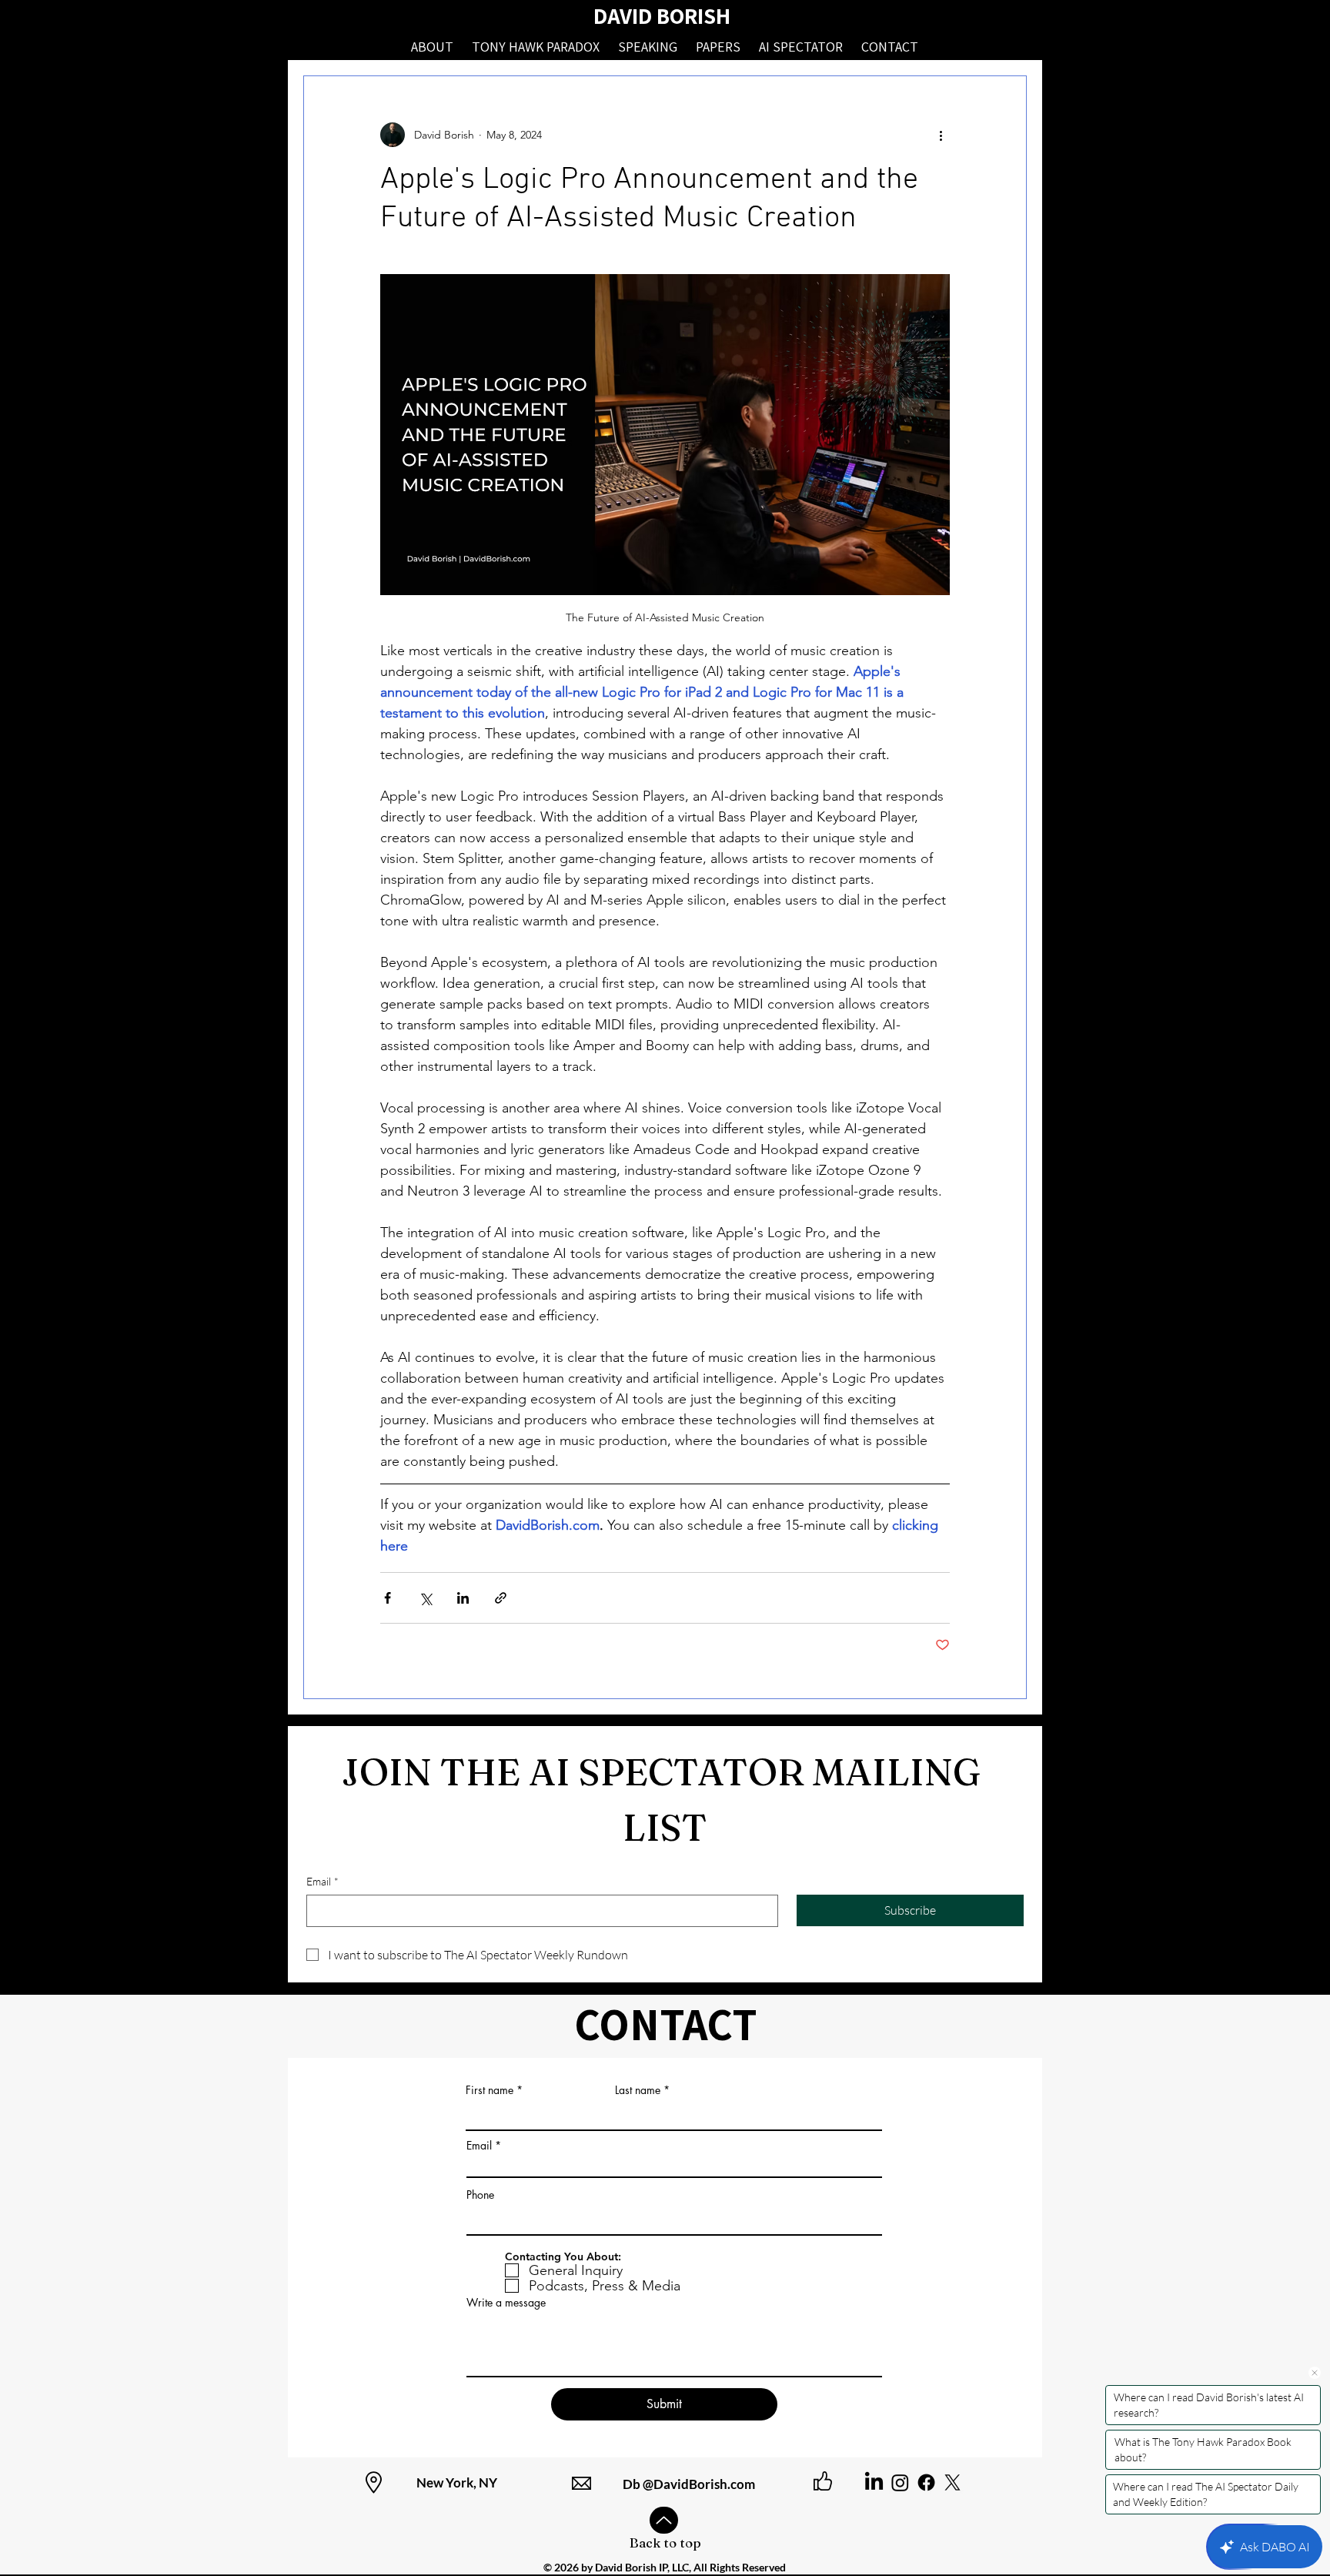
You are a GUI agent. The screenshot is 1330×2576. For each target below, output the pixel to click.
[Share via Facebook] (388, 1598)
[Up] (664, 2520)
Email (322, 1881)
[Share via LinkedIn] (463, 1598)
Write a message (506, 2303)
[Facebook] (926, 2482)
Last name (638, 2090)
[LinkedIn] (874, 2482)
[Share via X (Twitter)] (425, 1598)
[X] (952, 2482)
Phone (480, 2195)
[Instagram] (900, 2482)
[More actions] (941, 135)
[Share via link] (501, 1598)
